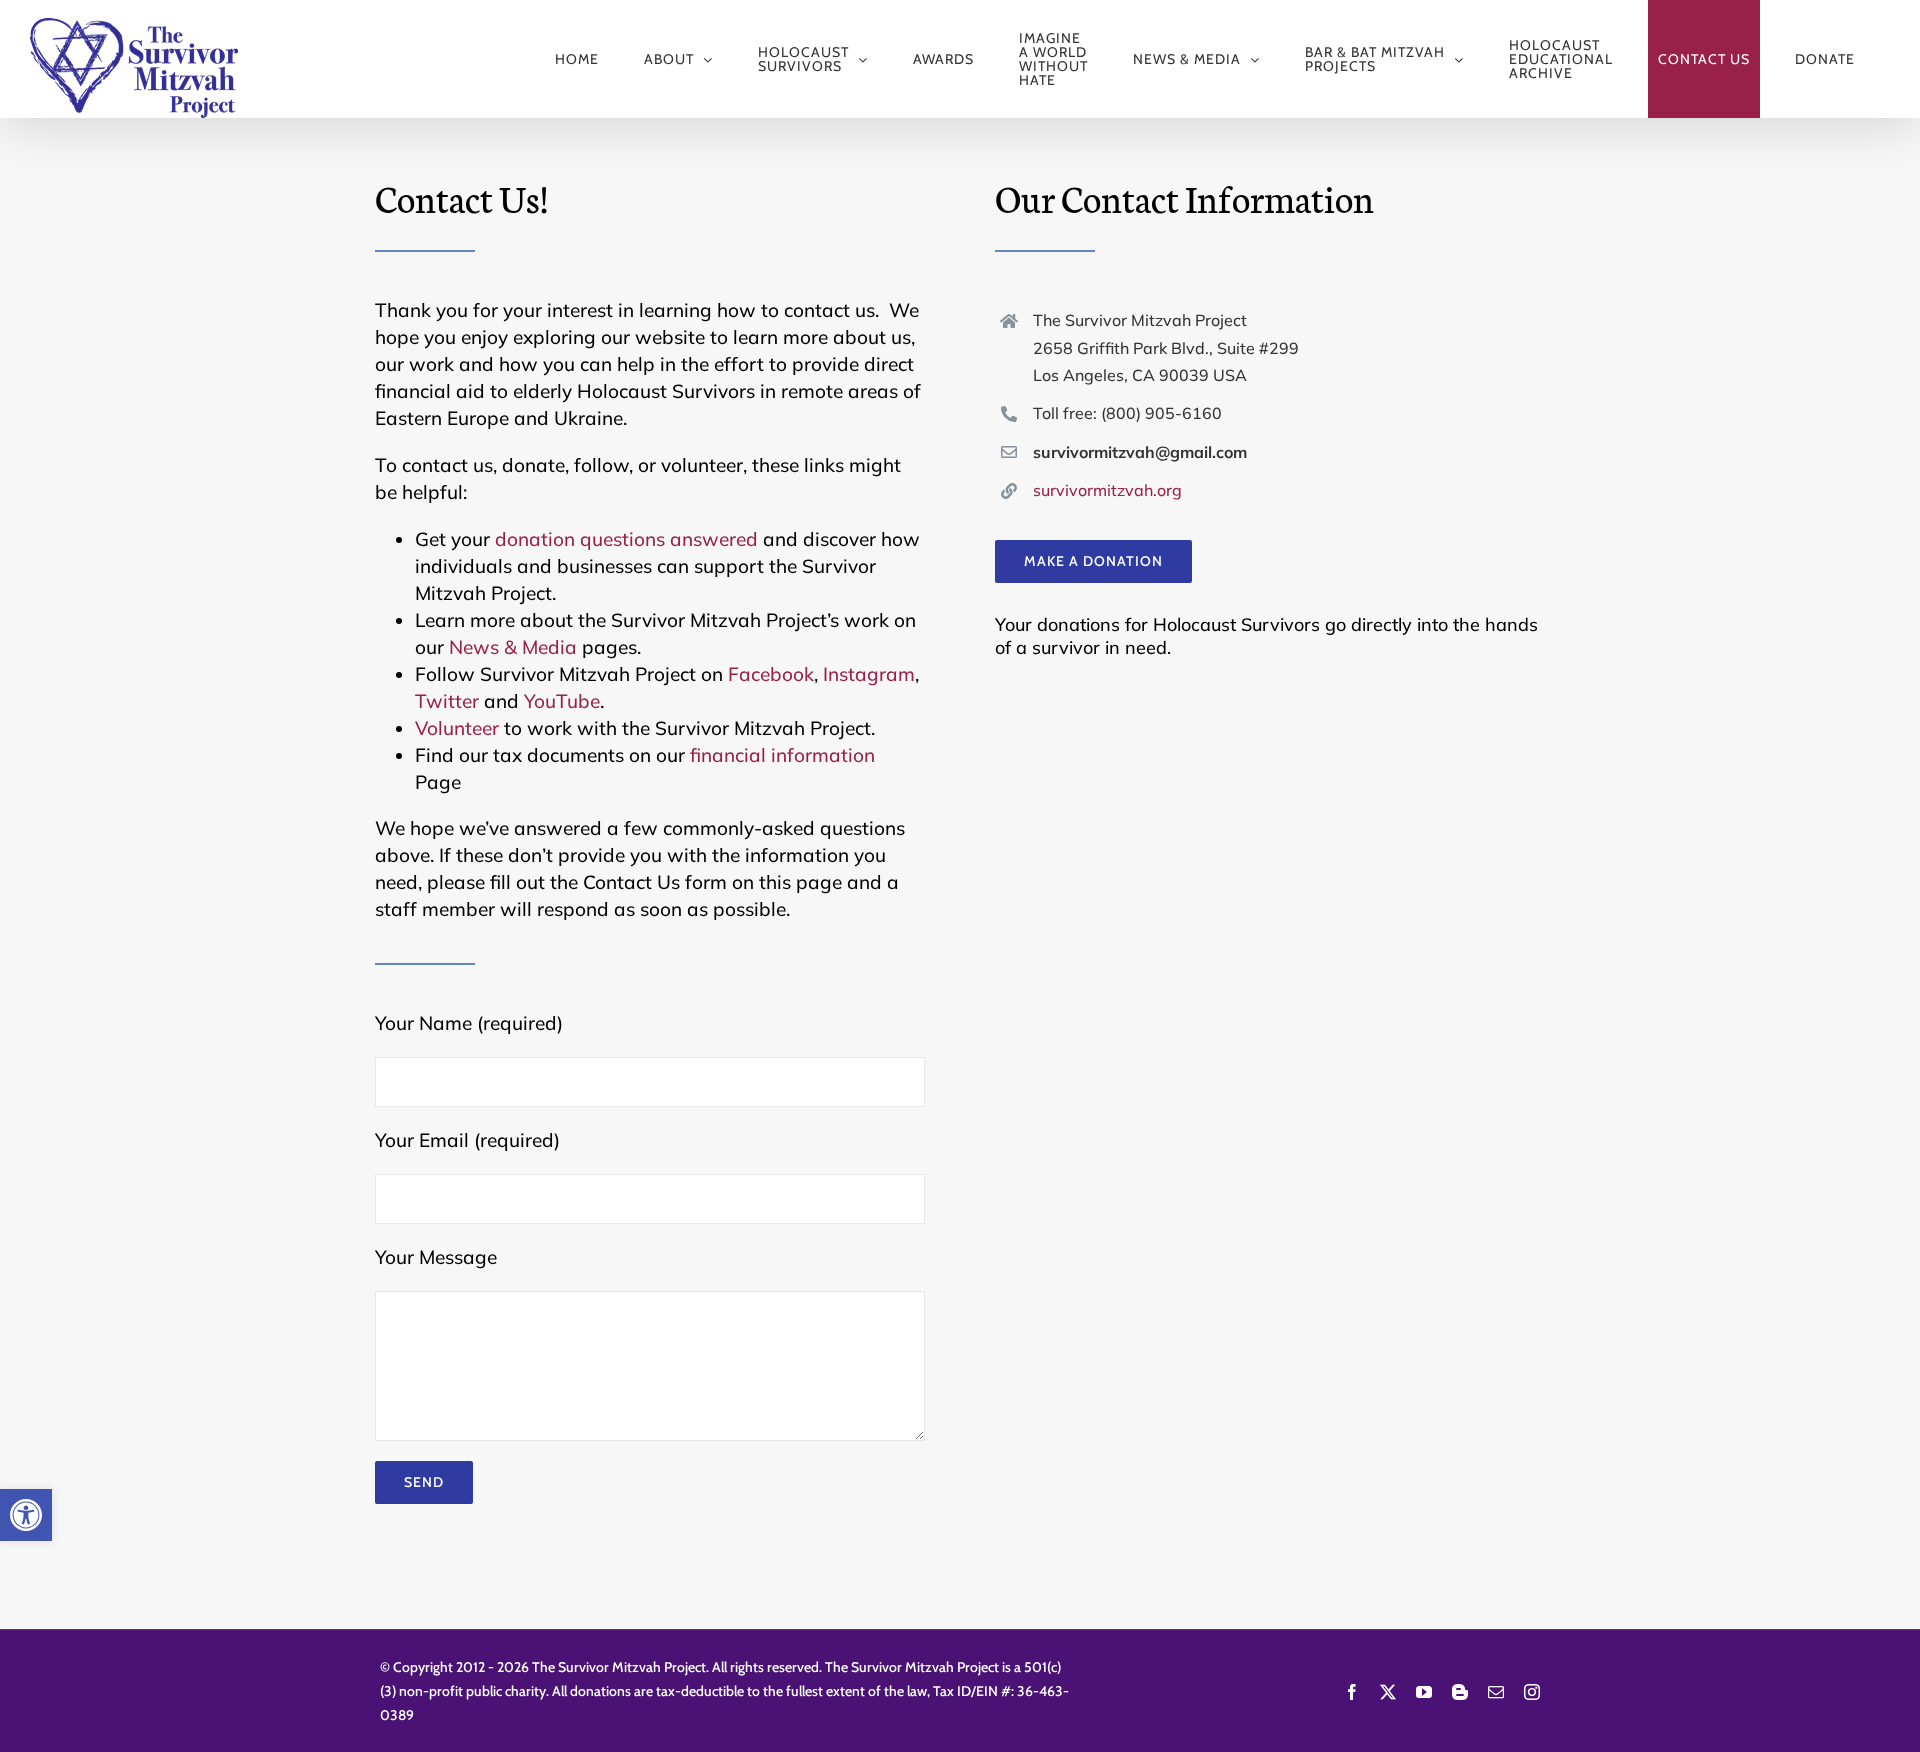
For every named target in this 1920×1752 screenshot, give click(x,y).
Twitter (447, 701)
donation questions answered (626, 539)
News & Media (513, 647)
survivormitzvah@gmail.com (1140, 452)
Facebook (771, 674)
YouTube (562, 701)
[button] (26, 1515)
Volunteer (457, 728)
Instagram (869, 674)
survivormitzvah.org (1107, 490)
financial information (782, 755)
